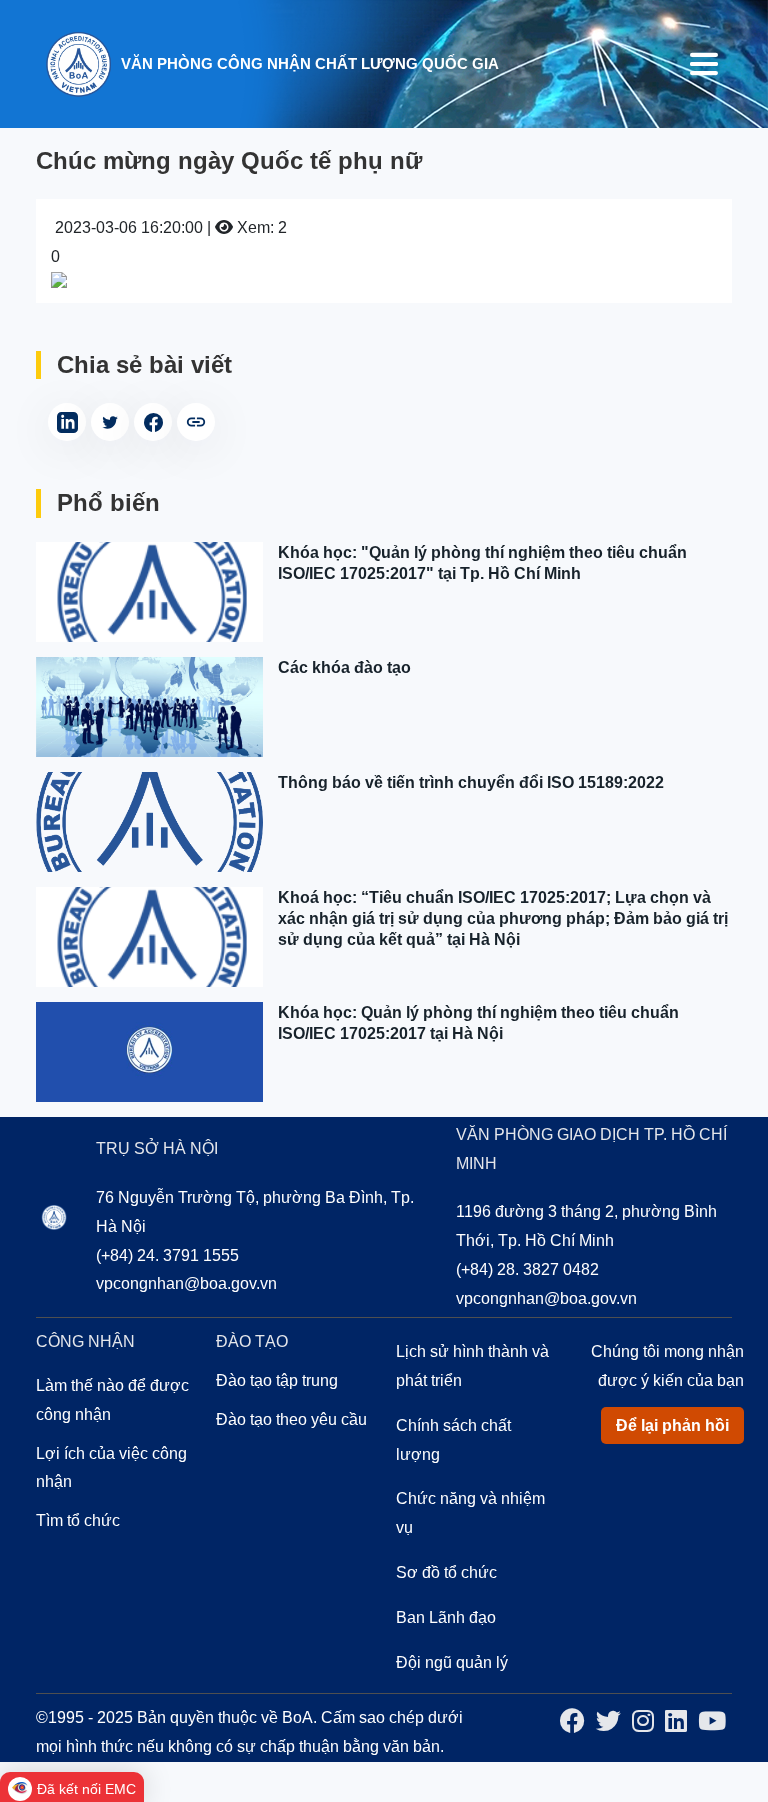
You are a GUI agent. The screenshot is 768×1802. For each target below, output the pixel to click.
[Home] (78, 62)
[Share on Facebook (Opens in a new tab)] (153, 422)
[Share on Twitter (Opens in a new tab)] (110, 422)
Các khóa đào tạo (344, 667)
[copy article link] (196, 422)
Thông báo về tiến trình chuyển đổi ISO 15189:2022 (471, 782)
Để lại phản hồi (672, 1425)
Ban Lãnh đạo (446, 1617)
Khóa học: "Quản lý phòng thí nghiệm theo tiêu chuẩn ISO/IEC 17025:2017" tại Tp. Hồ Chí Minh (482, 563)
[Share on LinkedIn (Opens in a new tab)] (67, 422)
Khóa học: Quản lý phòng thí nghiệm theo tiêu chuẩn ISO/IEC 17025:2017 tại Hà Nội (478, 1023)
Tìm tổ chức (78, 1520)
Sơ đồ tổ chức (446, 1572)
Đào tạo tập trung (277, 1380)
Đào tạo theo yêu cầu (291, 1419)
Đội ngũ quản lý (452, 1662)
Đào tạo (252, 1341)
